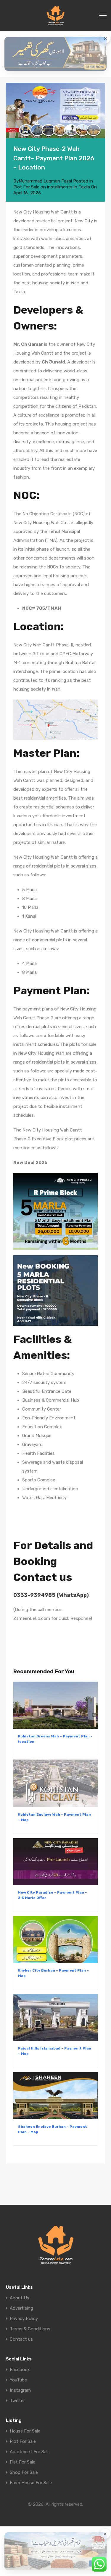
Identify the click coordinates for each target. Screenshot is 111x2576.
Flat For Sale (22, 2462)
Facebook (20, 2370)
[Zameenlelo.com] (55, 24)
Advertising (21, 2308)
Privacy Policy (24, 2319)
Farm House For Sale (31, 2483)
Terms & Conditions (30, 2329)
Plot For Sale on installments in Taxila (52, 187)
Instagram (20, 2390)
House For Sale (25, 2431)
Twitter (17, 2401)
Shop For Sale (24, 2473)
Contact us (21, 2339)
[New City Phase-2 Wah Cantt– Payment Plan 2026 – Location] (55, 110)
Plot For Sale (23, 2442)
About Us (20, 2298)
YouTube (18, 2380)
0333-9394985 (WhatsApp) (51, 1595)
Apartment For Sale (30, 2452)
